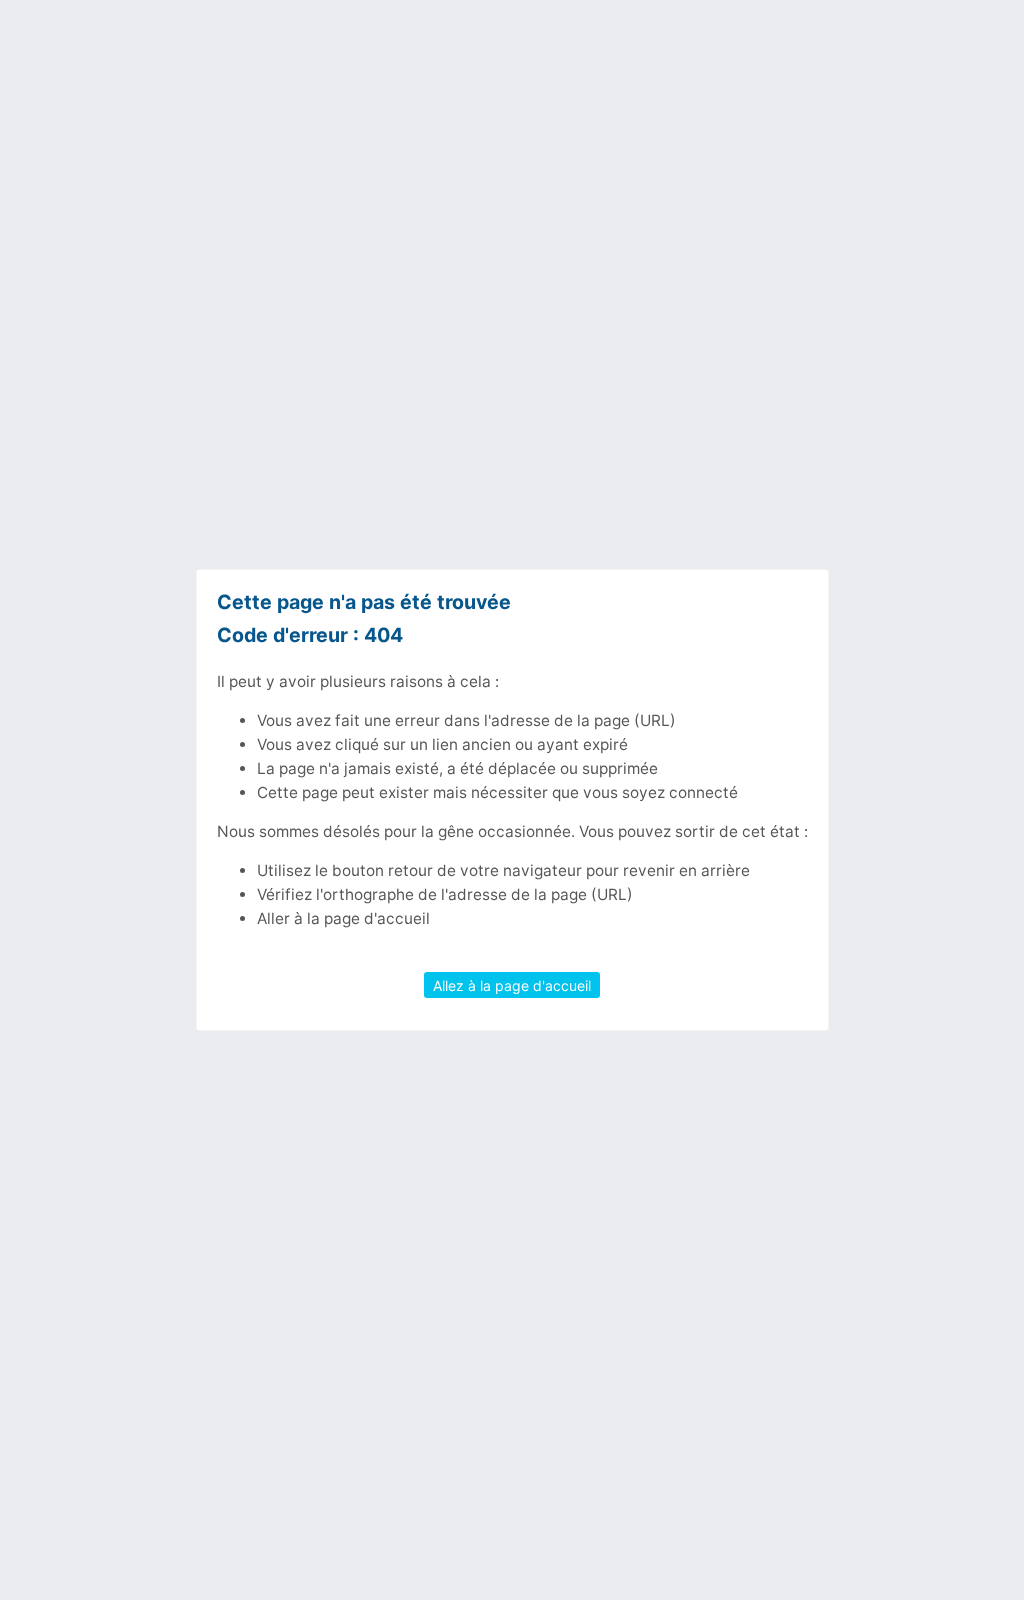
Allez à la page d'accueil (512, 984)
